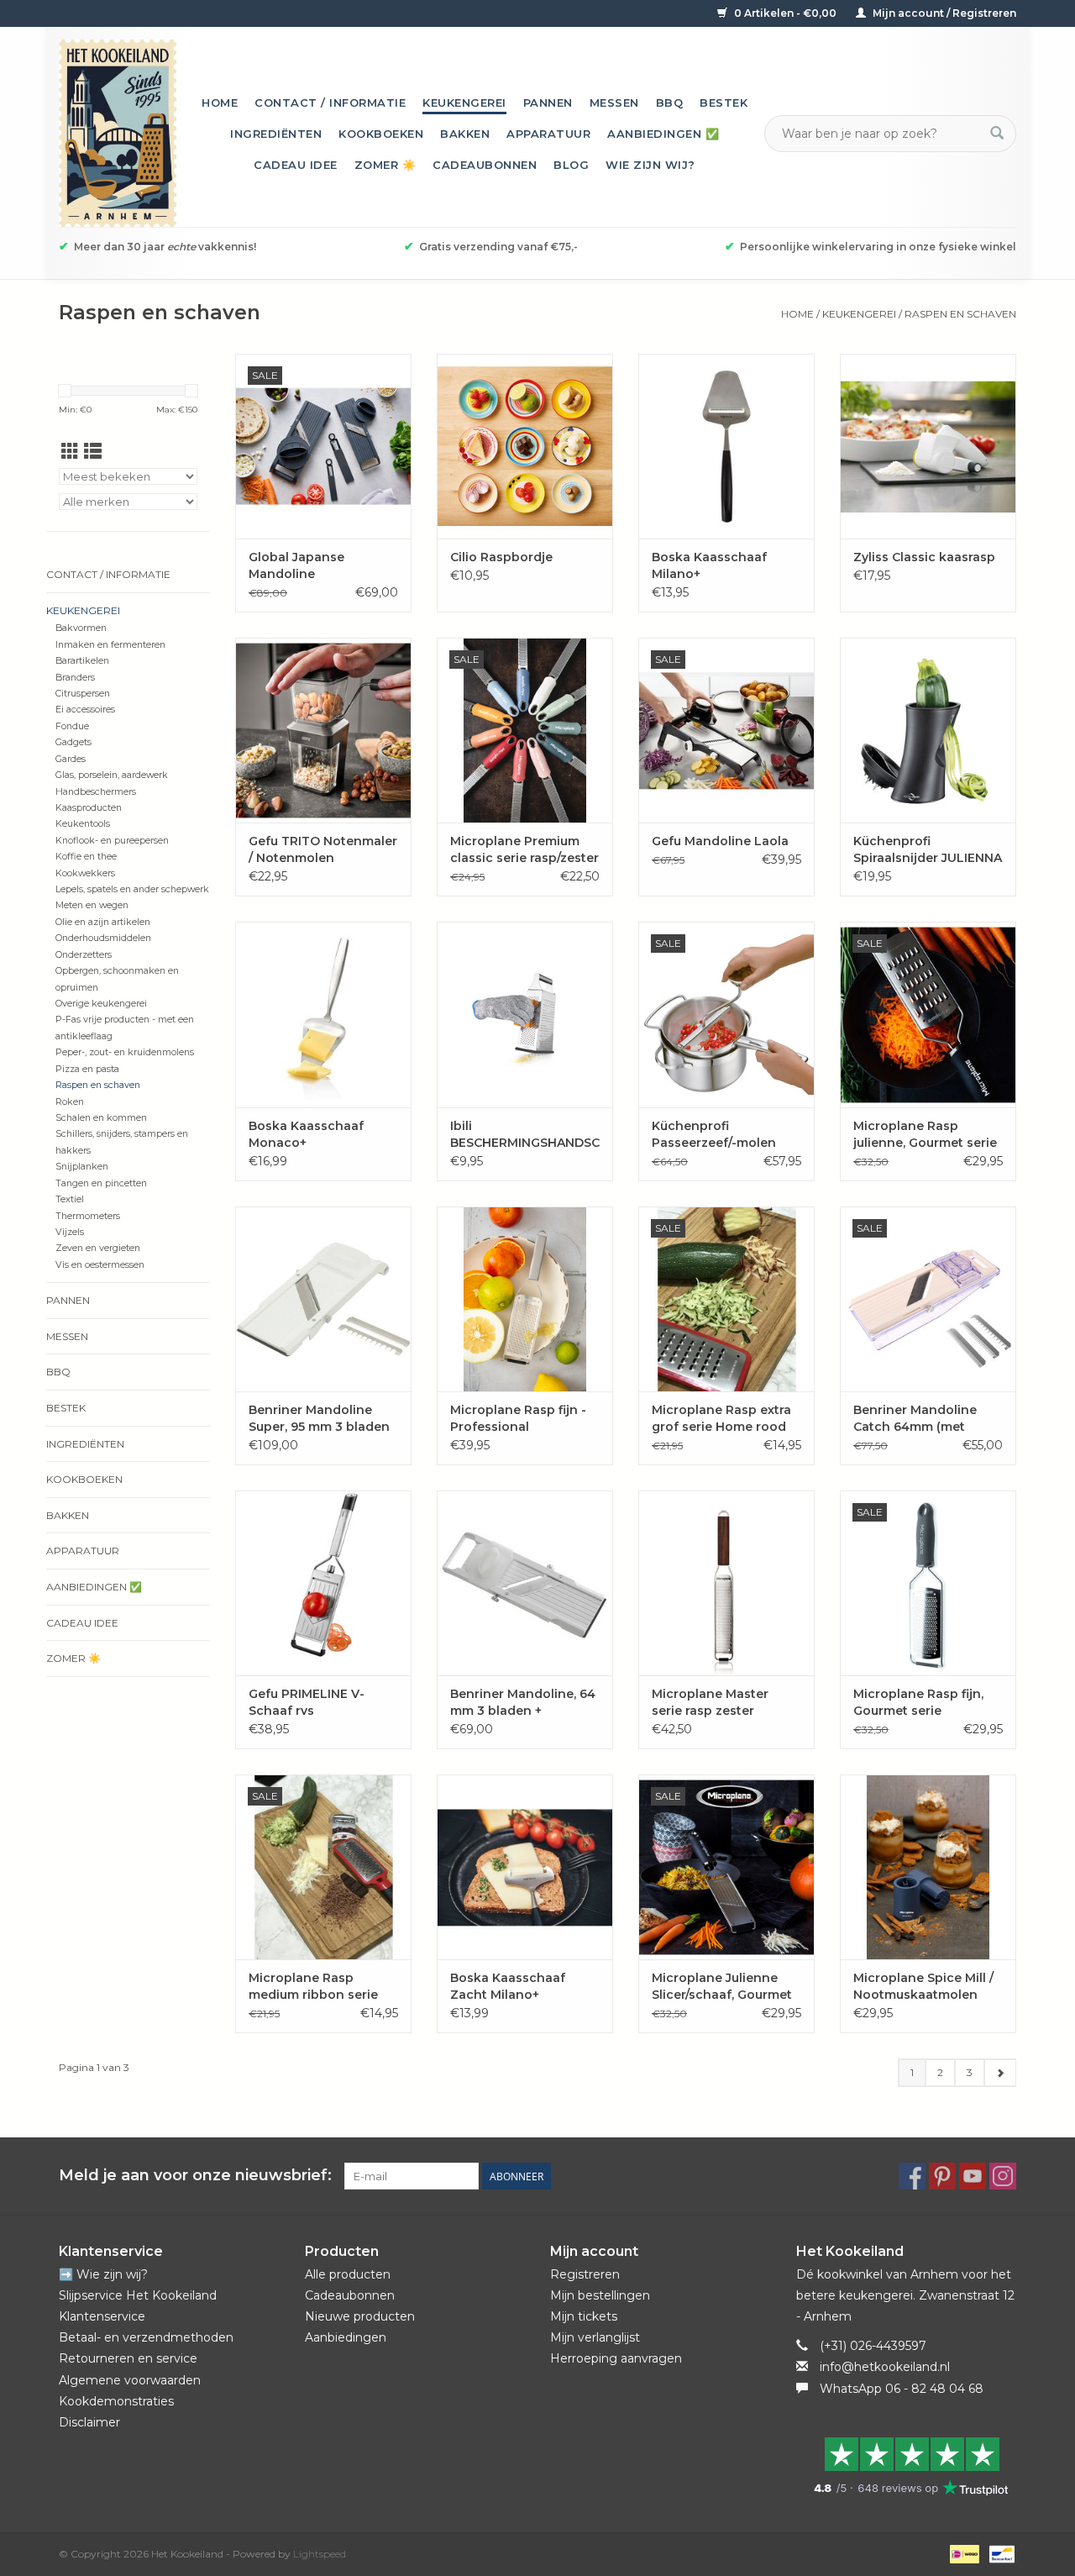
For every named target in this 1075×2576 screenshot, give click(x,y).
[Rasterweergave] (70, 452)
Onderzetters (84, 955)
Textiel (70, 1199)
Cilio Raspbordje (501, 557)
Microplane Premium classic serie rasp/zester (524, 849)
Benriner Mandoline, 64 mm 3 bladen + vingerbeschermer (523, 1703)
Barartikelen (82, 661)
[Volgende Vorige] (1000, 2073)
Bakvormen (81, 628)
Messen (614, 103)
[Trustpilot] (907, 2466)
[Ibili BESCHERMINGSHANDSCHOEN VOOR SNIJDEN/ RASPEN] (525, 1014)
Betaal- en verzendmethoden (146, 2337)
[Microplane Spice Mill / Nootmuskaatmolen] (928, 1867)
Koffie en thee (86, 857)
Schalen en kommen (101, 1118)
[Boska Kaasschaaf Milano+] (726, 446)
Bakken (465, 134)
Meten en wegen (92, 905)
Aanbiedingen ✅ (663, 134)
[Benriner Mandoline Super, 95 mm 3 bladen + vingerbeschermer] (323, 1299)
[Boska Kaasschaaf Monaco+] (323, 1014)
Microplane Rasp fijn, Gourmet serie (918, 1702)
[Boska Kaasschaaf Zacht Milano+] (525, 1867)
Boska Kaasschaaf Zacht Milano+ (508, 1986)
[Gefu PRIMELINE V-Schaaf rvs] (323, 1583)
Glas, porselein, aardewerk (112, 775)
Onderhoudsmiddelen (103, 938)
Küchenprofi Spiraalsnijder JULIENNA (928, 849)
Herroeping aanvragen (616, 2358)
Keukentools (83, 824)
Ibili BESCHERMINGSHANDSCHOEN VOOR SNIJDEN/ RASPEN (525, 1135)
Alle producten (348, 2274)
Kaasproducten (89, 808)
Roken (70, 1102)
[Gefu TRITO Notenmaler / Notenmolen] (323, 730)
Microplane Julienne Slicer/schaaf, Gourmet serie (722, 1987)
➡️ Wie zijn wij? (103, 2274)
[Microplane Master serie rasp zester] (726, 1583)
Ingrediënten (276, 134)
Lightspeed (320, 2554)
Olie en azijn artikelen (103, 922)
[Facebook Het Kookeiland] (912, 2176)
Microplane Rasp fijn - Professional (518, 1418)
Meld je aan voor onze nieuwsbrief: (195, 2176)
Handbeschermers (96, 792)
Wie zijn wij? (650, 165)
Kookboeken (381, 134)
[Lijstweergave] (93, 452)
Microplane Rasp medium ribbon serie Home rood (313, 1987)
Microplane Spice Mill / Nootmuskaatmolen (923, 1986)
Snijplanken (82, 1167)
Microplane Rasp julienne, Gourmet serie (925, 1134)
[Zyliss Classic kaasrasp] (928, 446)
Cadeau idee (296, 165)
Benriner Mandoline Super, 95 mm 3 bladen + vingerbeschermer (319, 1419)
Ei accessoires (85, 710)
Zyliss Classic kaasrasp (924, 557)
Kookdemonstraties (116, 2401)
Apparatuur (548, 134)
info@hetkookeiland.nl (885, 2367)
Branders (75, 678)
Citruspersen (83, 694)
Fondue (72, 726)
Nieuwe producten (360, 2316)
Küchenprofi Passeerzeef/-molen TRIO (714, 1135)
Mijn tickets (584, 2316)
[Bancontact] (999, 2553)
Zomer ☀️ (385, 165)
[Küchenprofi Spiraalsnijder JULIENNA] (928, 730)
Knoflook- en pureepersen (112, 841)
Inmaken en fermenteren (110, 645)
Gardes (71, 759)
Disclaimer (89, 2422)
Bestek (724, 103)
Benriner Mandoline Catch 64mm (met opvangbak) (915, 1419)
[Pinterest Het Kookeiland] (942, 2176)
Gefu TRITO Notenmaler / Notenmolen (323, 849)
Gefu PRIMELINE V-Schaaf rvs (307, 1702)
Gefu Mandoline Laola (720, 841)
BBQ (670, 103)
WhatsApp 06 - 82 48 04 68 (902, 2389)
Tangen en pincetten (101, 1183)
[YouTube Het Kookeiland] (973, 2176)
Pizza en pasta (87, 1069)
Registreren (585, 2274)
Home (220, 103)
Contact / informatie (330, 103)
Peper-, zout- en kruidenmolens (125, 1052)
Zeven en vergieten (98, 1248)
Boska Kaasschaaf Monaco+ (306, 1134)
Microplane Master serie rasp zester (710, 1702)
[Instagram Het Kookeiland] (1003, 2176)
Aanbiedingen (346, 2337)
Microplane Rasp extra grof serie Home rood (721, 1418)
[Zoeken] (997, 134)
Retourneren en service (128, 2358)
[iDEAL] (962, 2553)
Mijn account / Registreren (943, 13)
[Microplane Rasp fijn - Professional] (525, 1299)
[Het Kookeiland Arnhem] (118, 133)
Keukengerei (464, 103)
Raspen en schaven (960, 314)
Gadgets (73, 742)
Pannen (548, 103)
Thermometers (88, 1216)
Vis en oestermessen (100, 1265)
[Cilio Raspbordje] (525, 446)
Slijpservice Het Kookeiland (138, 2295)
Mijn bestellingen (600, 2295)
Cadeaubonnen (485, 165)
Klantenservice (102, 2316)
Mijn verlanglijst (595, 2337)
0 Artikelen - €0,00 (785, 13)
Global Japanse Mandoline (296, 565)
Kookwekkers (85, 873)
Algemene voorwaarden (130, 2380)
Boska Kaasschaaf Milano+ (709, 565)
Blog (571, 165)
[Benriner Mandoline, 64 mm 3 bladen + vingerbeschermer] (525, 1583)
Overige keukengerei (101, 1004)
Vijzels (70, 1232)
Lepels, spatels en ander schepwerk (132, 889)
